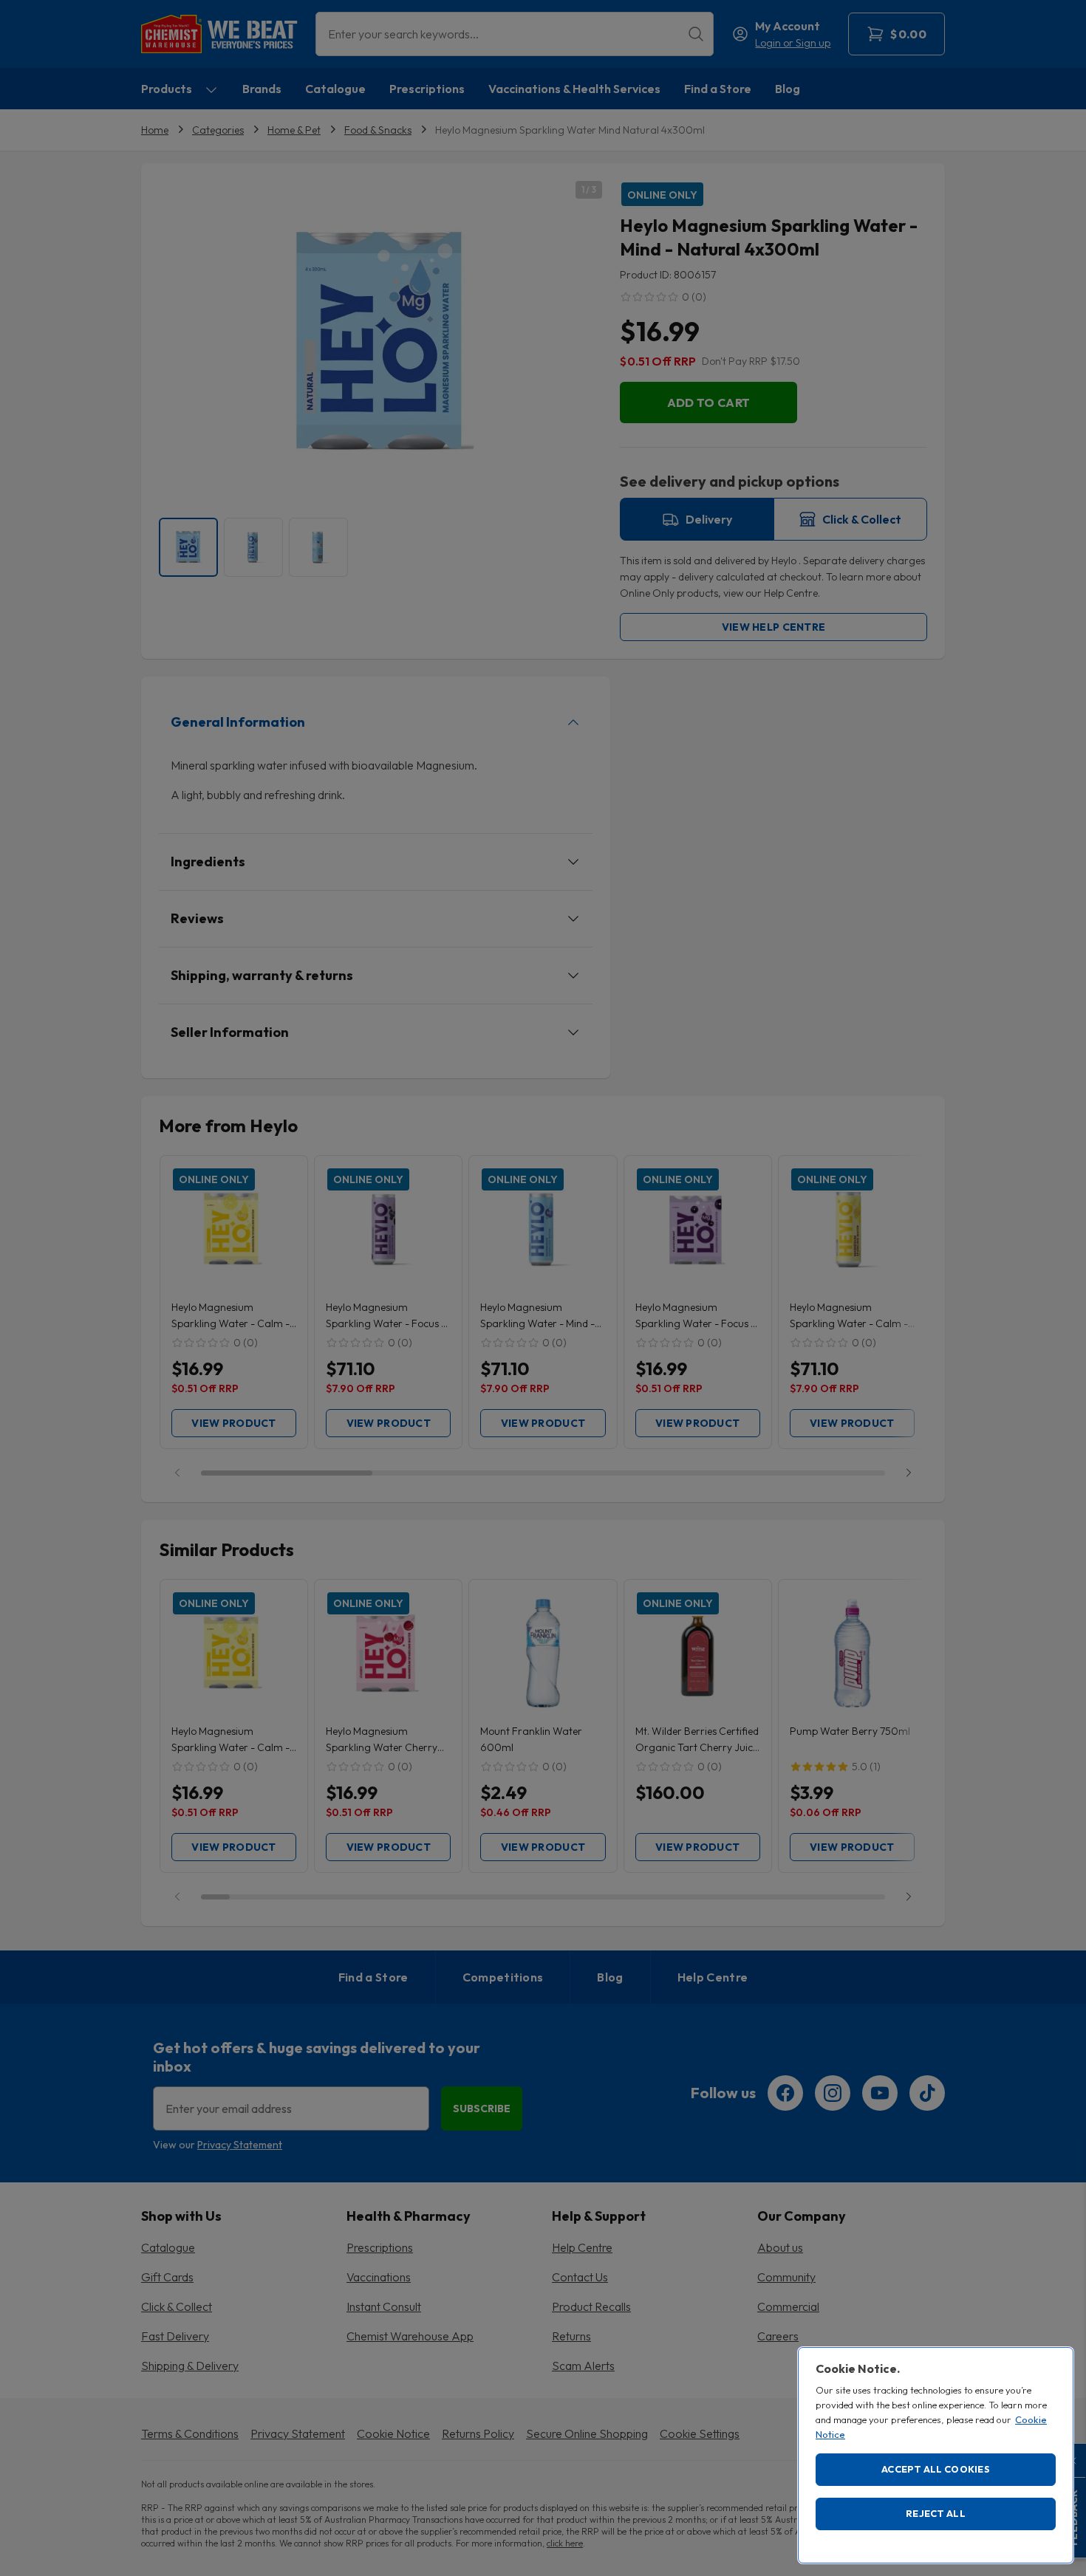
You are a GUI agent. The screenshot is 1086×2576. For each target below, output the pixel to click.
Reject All (936, 2513)
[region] (936, 2455)
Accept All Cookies (936, 2469)
